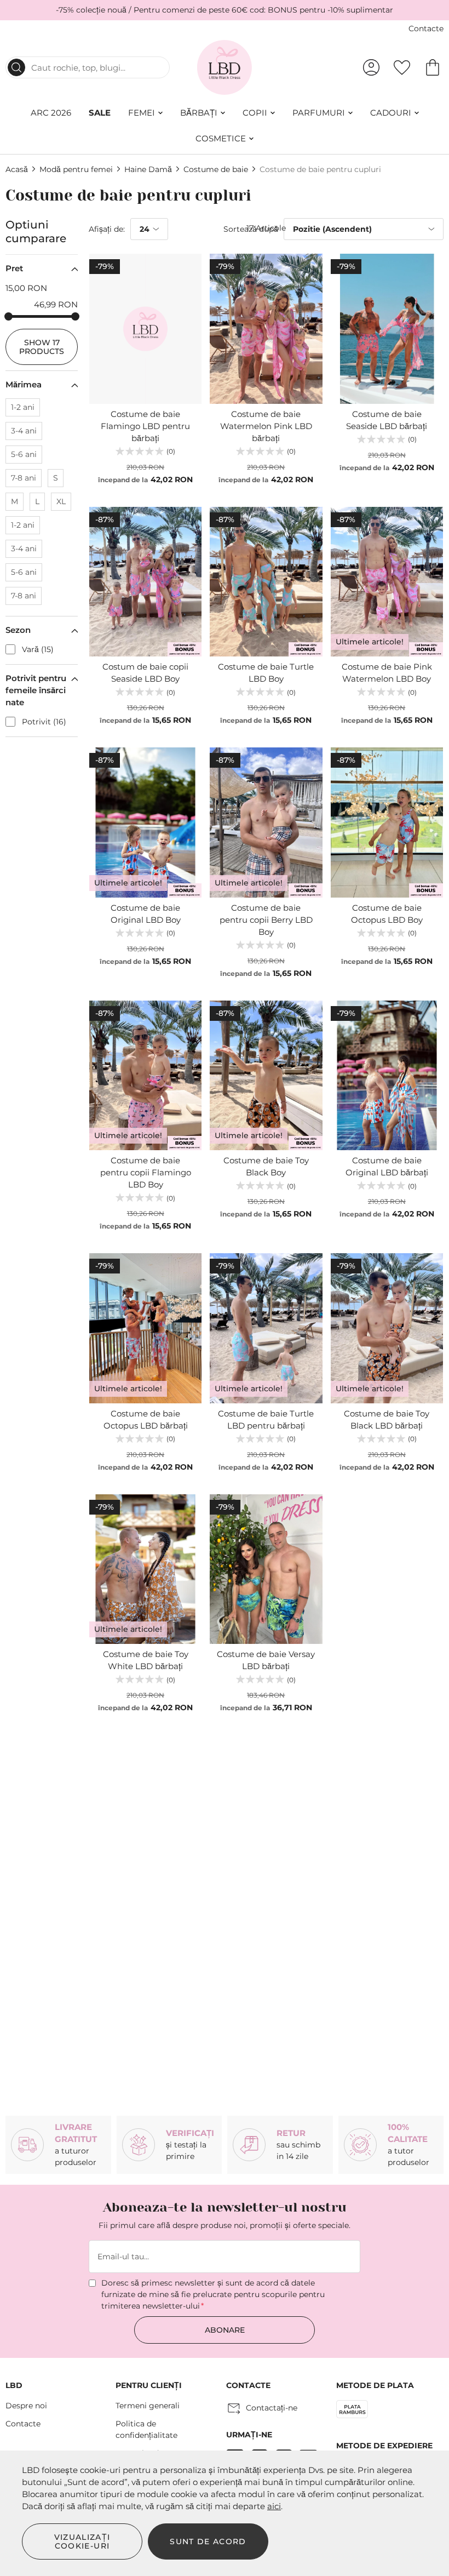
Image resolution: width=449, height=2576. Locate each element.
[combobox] (88, 67)
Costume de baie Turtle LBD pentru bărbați (266, 1420)
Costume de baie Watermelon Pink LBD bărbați (266, 426)
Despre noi (26, 2406)
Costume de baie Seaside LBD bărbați (387, 420)
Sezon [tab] (18, 630)
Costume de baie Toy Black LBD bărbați (387, 1420)
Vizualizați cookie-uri (82, 2541)
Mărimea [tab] (24, 384)
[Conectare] (371, 67)
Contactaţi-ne (272, 2408)
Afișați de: (107, 229)
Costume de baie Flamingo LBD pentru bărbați (145, 426)
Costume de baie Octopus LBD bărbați (146, 1420)
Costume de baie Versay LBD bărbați (266, 1660)
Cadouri (391, 113)
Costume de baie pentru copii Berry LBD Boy (266, 920)
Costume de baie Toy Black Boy (266, 1166)
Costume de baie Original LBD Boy (146, 914)
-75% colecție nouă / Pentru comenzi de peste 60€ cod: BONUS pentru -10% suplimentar (225, 10)
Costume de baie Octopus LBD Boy (387, 914)
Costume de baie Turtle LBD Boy (266, 673)
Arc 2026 (51, 113)
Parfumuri (319, 113)
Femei (142, 113)
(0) (171, 451)
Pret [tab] (14, 268)
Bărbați (199, 113)
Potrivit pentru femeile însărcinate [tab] (36, 690)
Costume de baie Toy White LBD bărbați (146, 1660)
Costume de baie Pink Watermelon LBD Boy (387, 673)
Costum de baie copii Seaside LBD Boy (145, 673)
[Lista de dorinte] (402, 67)
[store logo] (225, 67)
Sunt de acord (208, 2541)
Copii (255, 113)
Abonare (225, 2330)
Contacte (426, 28)
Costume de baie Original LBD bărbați (387, 1166)
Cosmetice (221, 138)
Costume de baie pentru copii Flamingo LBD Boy (146, 1172)
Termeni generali (148, 2406)
